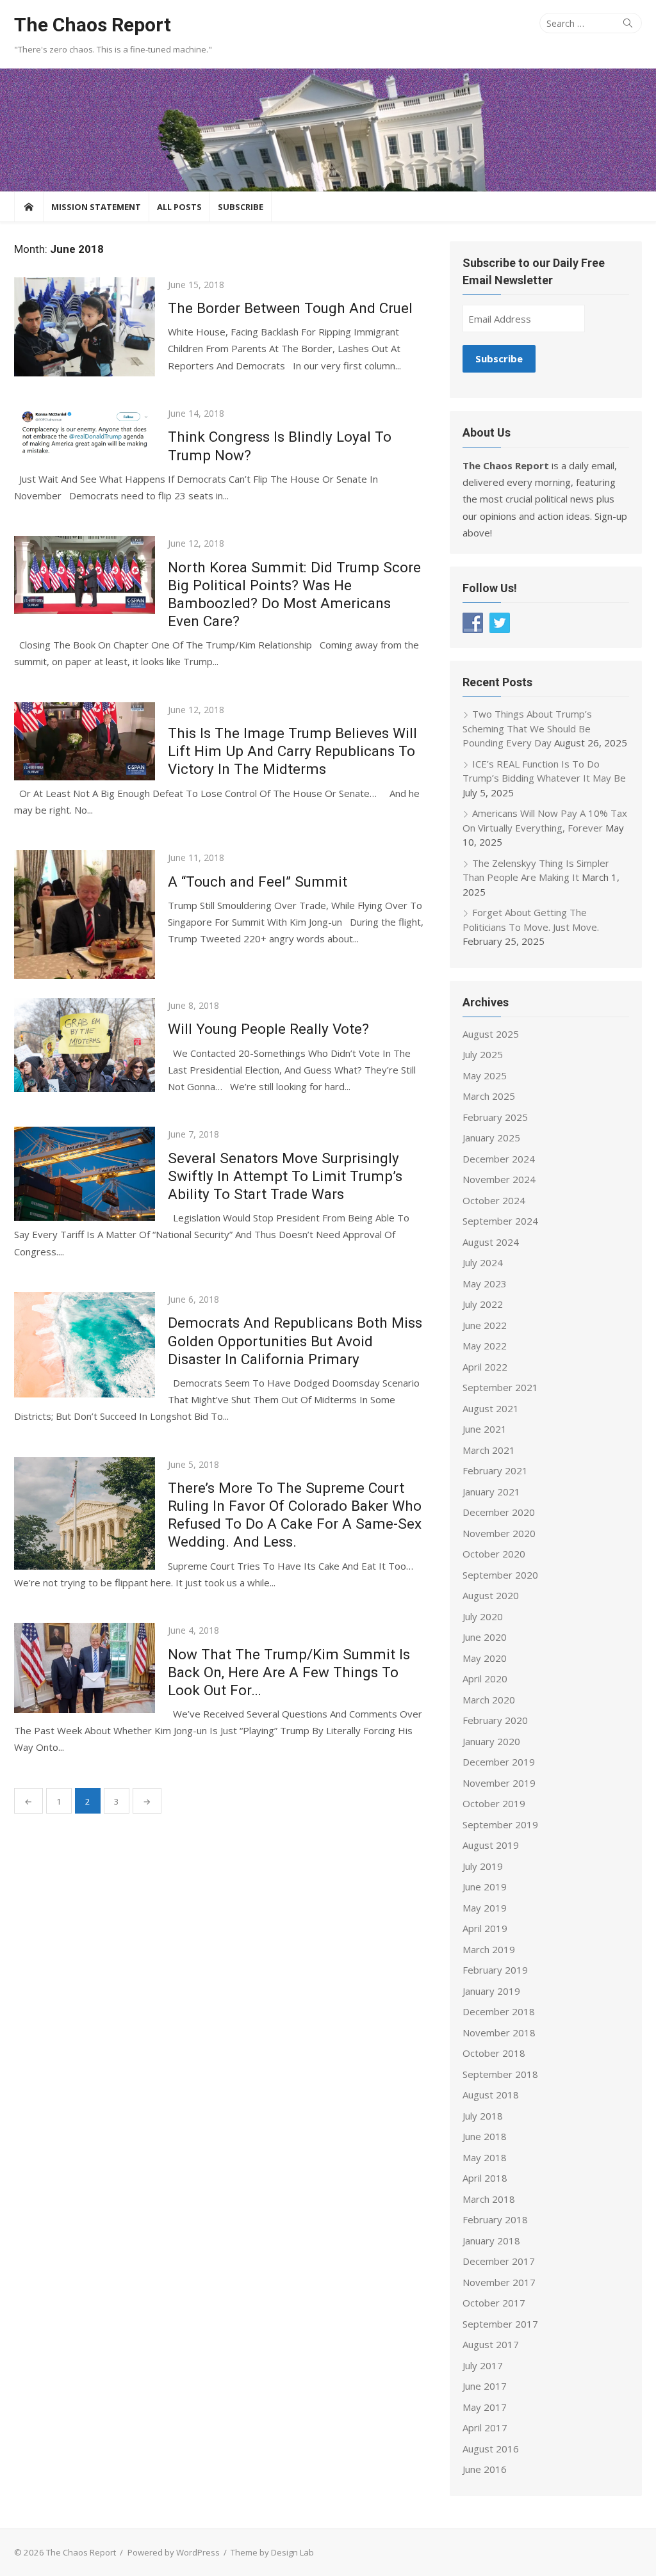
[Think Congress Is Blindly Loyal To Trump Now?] (85, 431)
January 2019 (491, 1991)
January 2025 (491, 1138)
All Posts (179, 207)
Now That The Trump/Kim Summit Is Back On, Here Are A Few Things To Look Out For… (289, 1672)
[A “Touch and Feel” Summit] (85, 914)
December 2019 (499, 1762)
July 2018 (483, 2116)
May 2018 (485, 2157)
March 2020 (489, 1700)
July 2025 (483, 1054)
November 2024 (499, 1179)
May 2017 (485, 2407)
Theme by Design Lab (272, 2552)
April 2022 (485, 1367)
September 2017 (500, 2324)
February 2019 (495, 1970)
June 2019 (485, 1887)
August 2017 (491, 2344)
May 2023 (485, 1284)
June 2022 (485, 1325)
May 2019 (485, 1908)
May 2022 (485, 1346)
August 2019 (491, 1845)
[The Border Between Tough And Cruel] (85, 327)
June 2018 (485, 2136)
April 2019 (485, 1928)
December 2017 (499, 2261)
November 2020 (499, 1533)
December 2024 (499, 1159)
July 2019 (483, 1866)
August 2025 (491, 1034)
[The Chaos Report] (328, 130)
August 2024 (491, 1242)
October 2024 (494, 1200)
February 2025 (495, 1117)
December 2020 (499, 1512)
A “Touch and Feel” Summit (258, 881)
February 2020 (495, 1720)
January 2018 (491, 2241)
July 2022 (483, 1304)
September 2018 (500, 2074)
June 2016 (485, 2469)
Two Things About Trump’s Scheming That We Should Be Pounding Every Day (527, 728)
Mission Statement (96, 207)
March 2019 (489, 1949)
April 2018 (485, 2178)
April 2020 (485, 1678)
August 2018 (491, 2095)
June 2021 (485, 1429)
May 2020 (485, 1658)
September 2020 (500, 1575)
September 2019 (500, 1824)
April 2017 (485, 2427)
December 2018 (499, 2011)
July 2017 (483, 2365)
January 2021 (491, 1492)
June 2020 (485, 1637)
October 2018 (494, 2053)
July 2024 (483, 1262)
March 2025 (489, 1096)
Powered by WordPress (174, 2552)
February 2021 (495, 1470)
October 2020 (494, 1554)
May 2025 (485, 1075)
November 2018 (499, 2033)
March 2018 (489, 2199)
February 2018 (495, 2219)
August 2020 (491, 1595)
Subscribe (241, 207)
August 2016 (491, 2449)
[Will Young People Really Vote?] (85, 1045)
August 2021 (491, 1408)
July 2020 (483, 1616)
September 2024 (500, 1221)
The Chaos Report (93, 25)
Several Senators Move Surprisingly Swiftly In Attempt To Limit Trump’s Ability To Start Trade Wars (285, 1176)
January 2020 (491, 1741)
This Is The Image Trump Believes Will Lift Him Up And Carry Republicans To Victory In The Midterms (292, 751)
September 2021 (500, 1387)
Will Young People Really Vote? (268, 1029)
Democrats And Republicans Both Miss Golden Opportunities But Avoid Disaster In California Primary (295, 1340)
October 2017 (494, 2303)
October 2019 (494, 1803)
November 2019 (499, 1783)
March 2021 (489, 1450)
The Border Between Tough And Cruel (290, 308)
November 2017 (499, 2282)
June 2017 (485, 2386)
